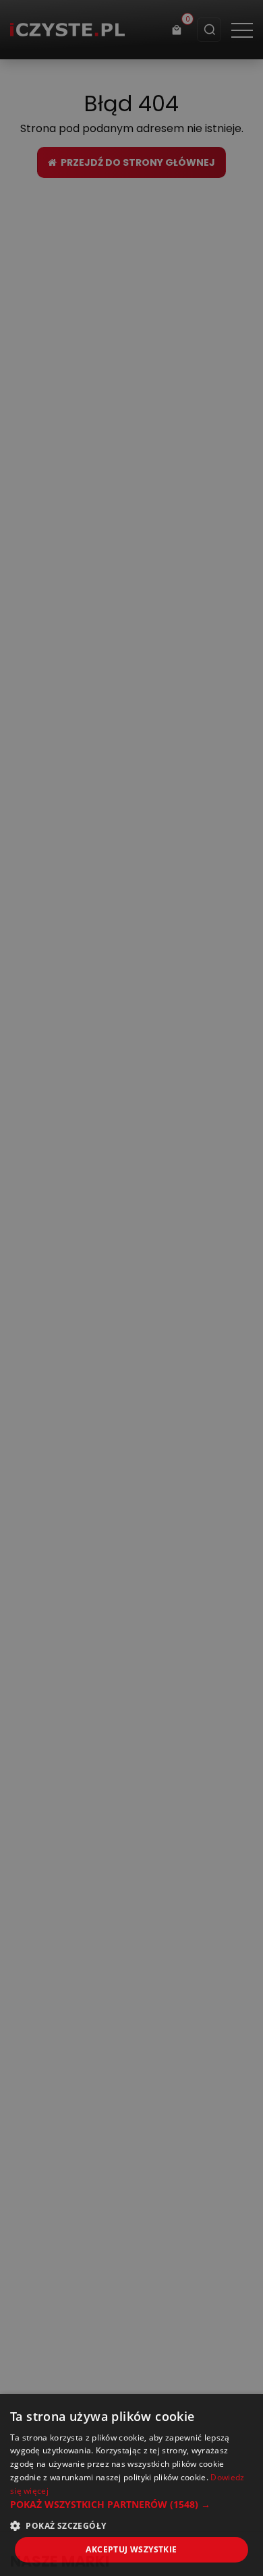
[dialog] (131, 1288)
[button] (131, 2504)
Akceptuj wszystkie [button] (131, 2549)
